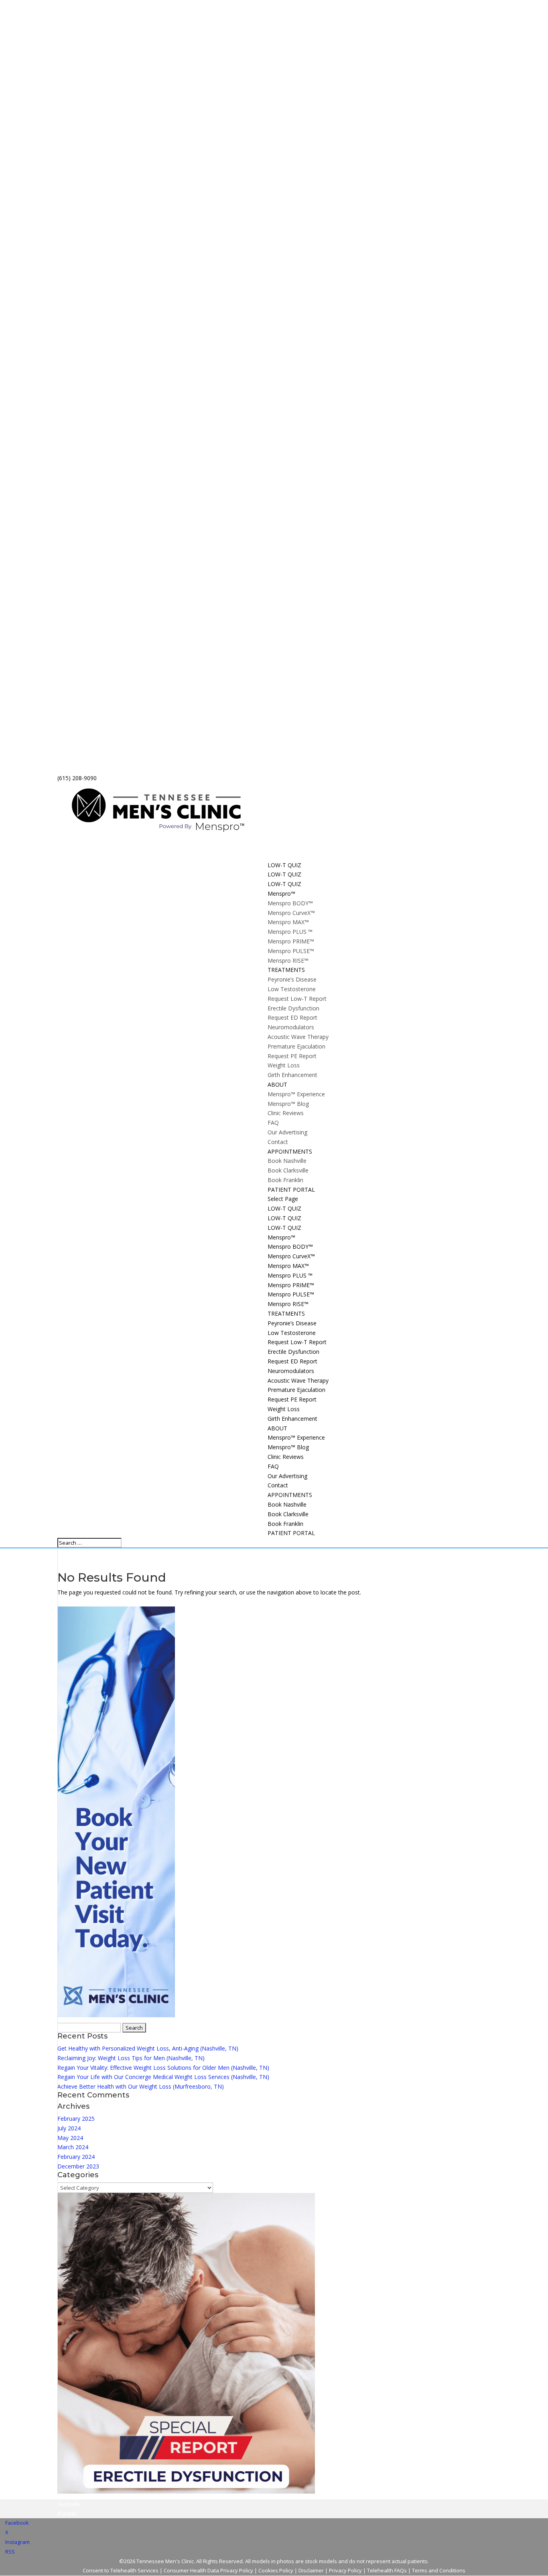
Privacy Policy (345, 2570)
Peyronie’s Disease (292, 979)
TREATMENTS (286, 1313)
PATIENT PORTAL (291, 1533)
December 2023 (78, 2166)
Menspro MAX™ (288, 922)
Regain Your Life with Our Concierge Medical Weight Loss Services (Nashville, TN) (163, 2077)
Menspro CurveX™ (291, 913)
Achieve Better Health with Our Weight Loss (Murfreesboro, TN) (141, 2086)
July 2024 (69, 2128)
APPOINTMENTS (290, 1495)
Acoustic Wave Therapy (298, 1037)
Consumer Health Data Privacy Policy (208, 2570)
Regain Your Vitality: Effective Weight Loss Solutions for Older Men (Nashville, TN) (163, 2068)
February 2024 (76, 2157)
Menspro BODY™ (290, 903)
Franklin (67, 2514)
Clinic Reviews (286, 1113)
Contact (278, 1142)
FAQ (273, 1123)
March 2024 (73, 2147)
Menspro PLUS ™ (290, 932)
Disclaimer (311, 2570)
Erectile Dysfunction (293, 1008)
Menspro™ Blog (288, 1104)
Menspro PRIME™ (291, 941)
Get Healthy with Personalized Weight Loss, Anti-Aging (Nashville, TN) (148, 2048)
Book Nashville (287, 1161)
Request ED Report (292, 1017)
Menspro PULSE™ (291, 951)
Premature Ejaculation (296, 1046)
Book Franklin (285, 1180)
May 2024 (70, 2138)
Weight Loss (284, 1065)
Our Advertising (287, 1132)
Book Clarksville (288, 1170)
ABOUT (277, 1428)
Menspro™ (281, 1237)
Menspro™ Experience (296, 1094)
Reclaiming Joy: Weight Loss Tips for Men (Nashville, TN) (131, 2058)
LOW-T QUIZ (284, 1208)
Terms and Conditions (439, 2570)
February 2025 (76, 2119)
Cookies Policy (276, 2570)
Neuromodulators (291, 1027)
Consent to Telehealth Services (121, 2570)
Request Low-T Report (297, 999)
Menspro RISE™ (288, 960)
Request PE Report (292, 1056)
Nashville (69, 2504)
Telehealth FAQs (387, 2570)
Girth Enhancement (292, 1075)
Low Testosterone (292, 989)
